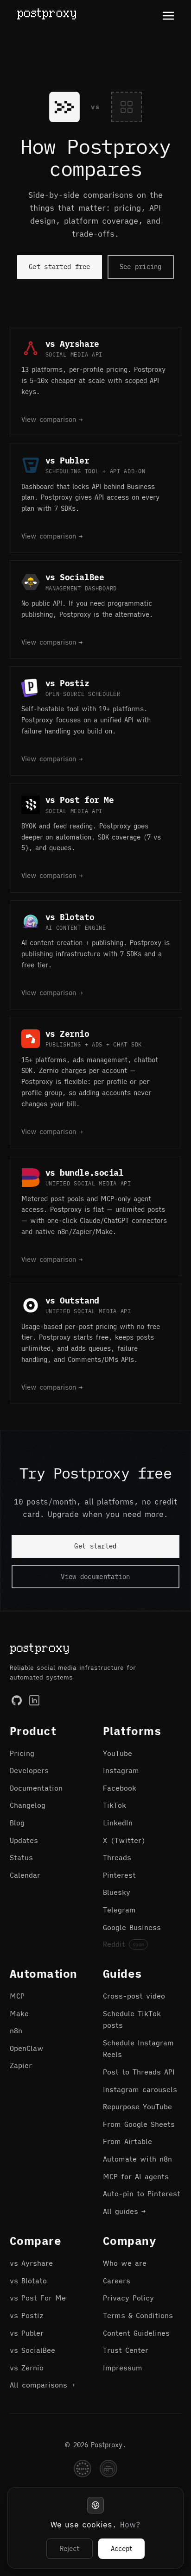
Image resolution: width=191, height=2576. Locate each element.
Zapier (21, 2065)
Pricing (22, 1753)
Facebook (120, 1788)
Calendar (25, 1875)
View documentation (95, 1577)
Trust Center (126, 2350)
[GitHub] (17, 1700)
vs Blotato (28, 2281)
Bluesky (117, 1892)
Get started (95, 1546)
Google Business (132, 1927)
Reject (70, 2549)
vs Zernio (27, 2368)
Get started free (59, 267)
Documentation (36, 1788)
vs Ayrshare (31, 2263)
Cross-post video (134, 1996)
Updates (24, 1840)
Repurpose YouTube (137, 2107)
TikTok (115, 1805)
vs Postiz (27, 2316)
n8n (16, 2031)
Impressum (123, 2368)
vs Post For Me (38, 2298)
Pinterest (119, 1875)
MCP (17, 1996)
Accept (121, 2549)
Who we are (125, 2263)
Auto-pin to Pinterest (142, 2194)
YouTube (118, 1753)
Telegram (119, 1910)
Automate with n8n (137, 2159)
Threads (117, 1858)
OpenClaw (27, 2048)
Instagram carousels (140, 2090)
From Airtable (127, 2141)
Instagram (121, 1771)
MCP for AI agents (136, 2177)
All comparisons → (42, 2385)
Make (19, 2014)
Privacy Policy (128, 2298)
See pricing (141, 267)
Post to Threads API (139, 2072)
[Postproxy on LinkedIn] (34, 1700)
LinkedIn (118, 1823)
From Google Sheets (139, 2124)
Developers (29, 1771)
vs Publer (27, 2333)
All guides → (124, 2211)
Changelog (28, 1805)
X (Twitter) (124, 1840)
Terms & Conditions (138, 2316)
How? (130, 2525)
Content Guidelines (136, 2333)
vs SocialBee (32, 2350)
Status (21, 1858)
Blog (17, 1823)
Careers (117, 2281)
